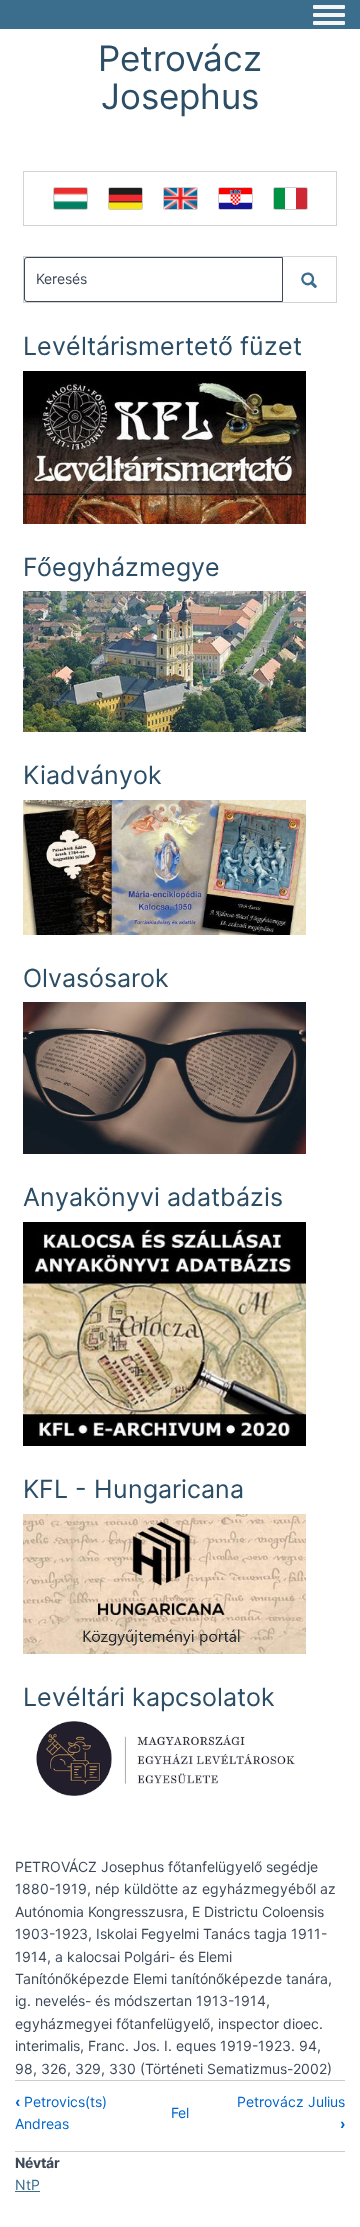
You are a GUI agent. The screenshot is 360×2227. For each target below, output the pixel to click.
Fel (180, 2112)
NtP (27, 2184)
